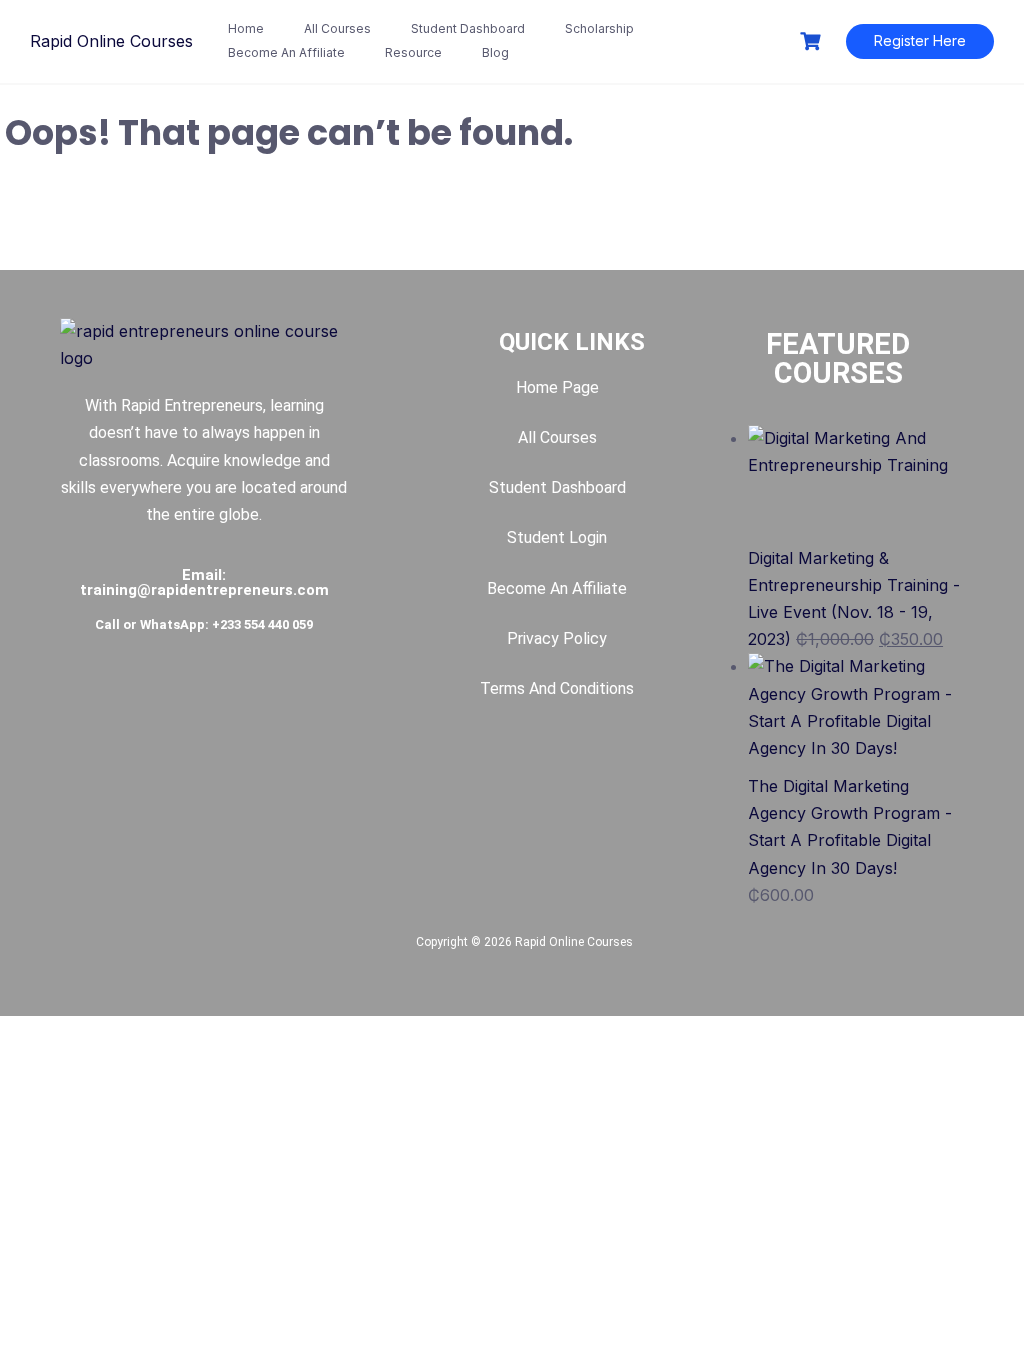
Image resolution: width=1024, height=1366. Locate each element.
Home (246, 28)
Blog (495, 52)
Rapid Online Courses (111, 41)
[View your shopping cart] (813, 41)
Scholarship (599, 28)
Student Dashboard (468, 28)
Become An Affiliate (286, 52)
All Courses (337, 28)
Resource (413, 52)
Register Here (920, 40)
